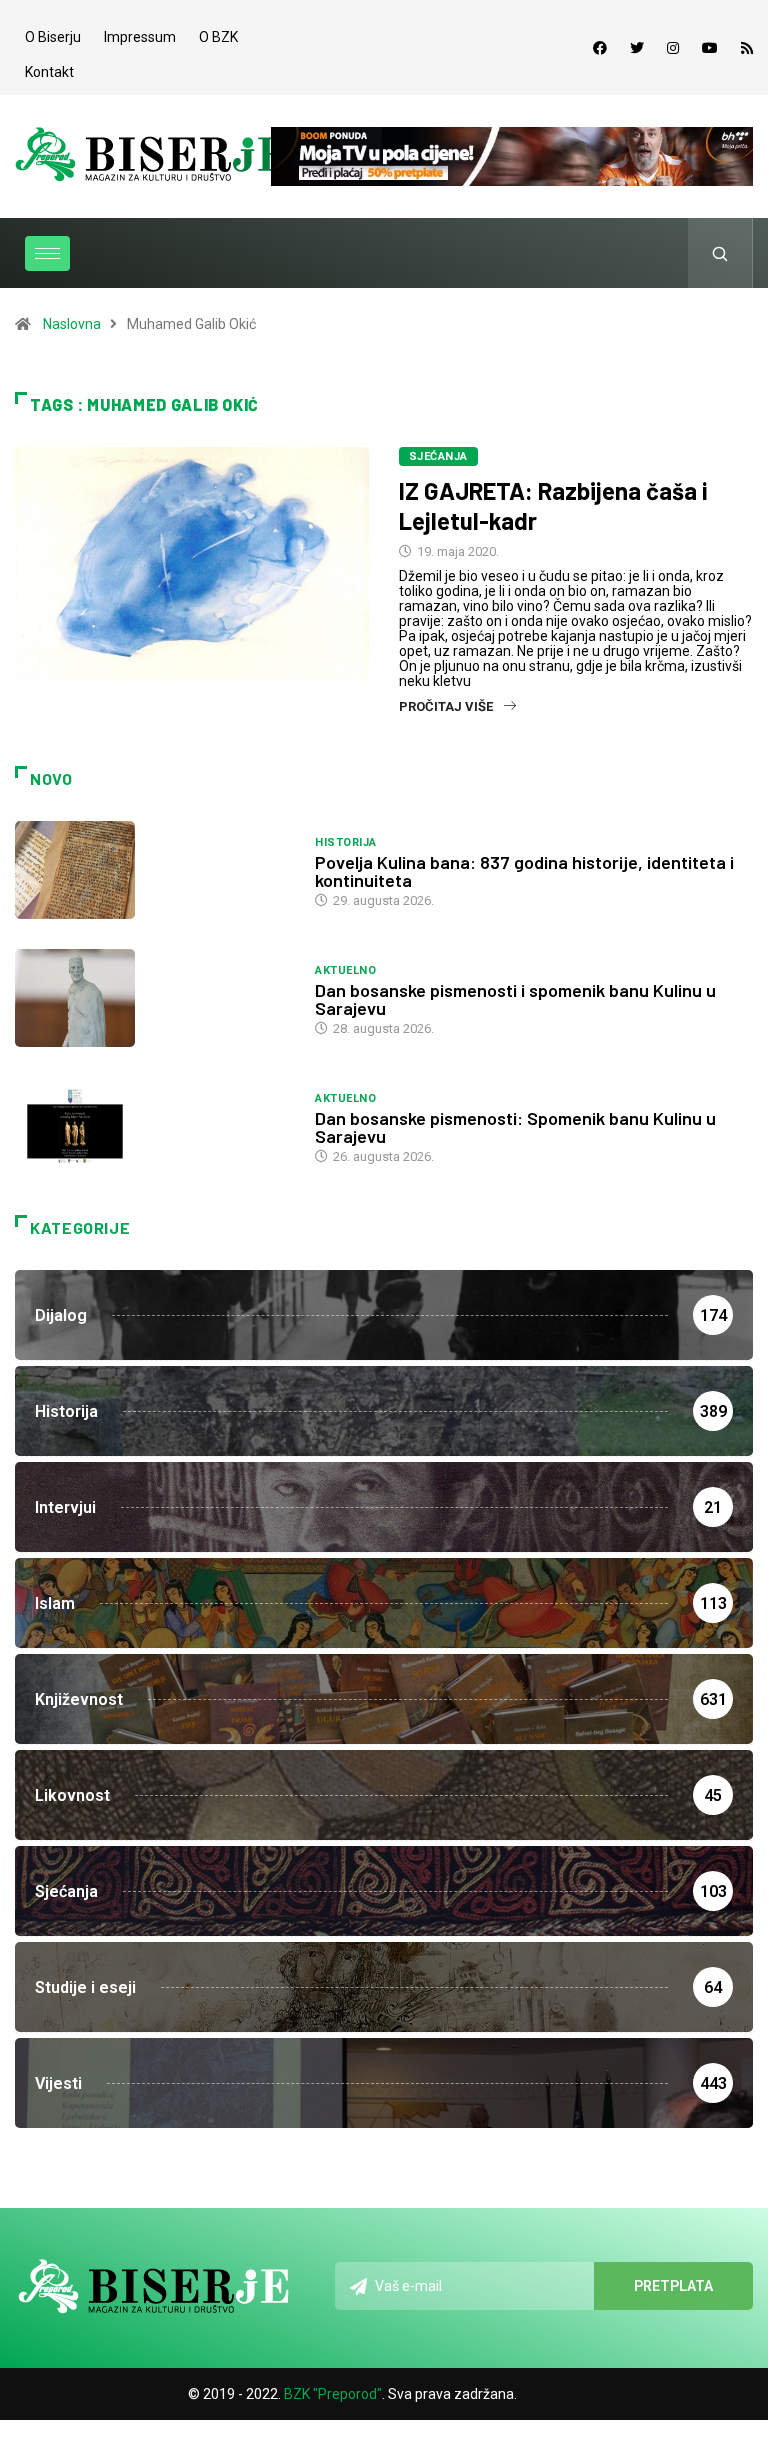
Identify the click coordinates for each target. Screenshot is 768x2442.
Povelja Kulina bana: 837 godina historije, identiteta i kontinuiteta (524, 871)
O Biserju (53, 37)
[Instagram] (673, 48)
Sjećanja (438, 456)
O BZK (218, 37)
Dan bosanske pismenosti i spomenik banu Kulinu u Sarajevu (515, 999)
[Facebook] (600, 48)
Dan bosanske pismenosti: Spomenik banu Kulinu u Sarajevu (515, 1127)
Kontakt (49, 72)
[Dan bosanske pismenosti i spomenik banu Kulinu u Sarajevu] (155, 998)
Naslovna (72, 324)
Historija (345, 842)
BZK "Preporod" (333, 2394)
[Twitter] (637, 48)
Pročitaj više (446, 706)
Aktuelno (345, 970)
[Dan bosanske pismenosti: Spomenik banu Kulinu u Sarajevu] (155, 1126)
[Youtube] (710, 48)
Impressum (140, 37)
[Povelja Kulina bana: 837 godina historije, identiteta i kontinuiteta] (155, 870)
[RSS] (747, 48)
